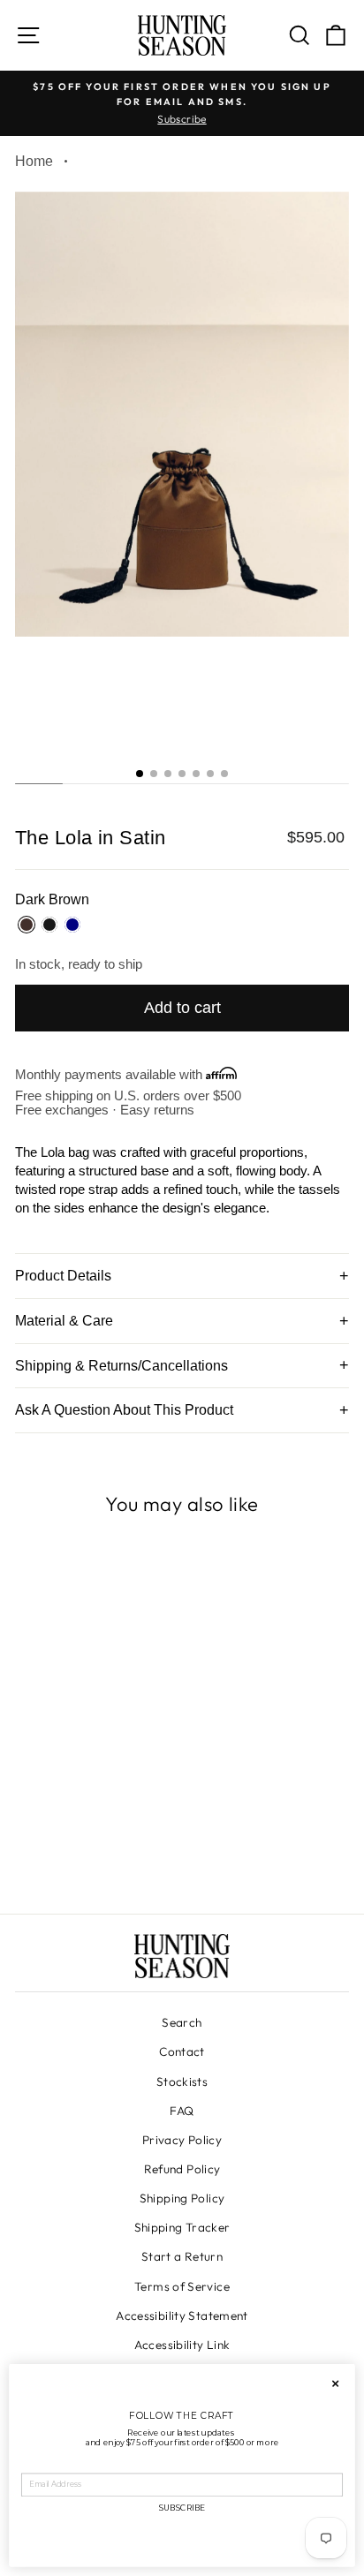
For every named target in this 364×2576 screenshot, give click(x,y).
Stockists (182, 2081)
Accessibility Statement (182, 2315)
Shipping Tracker (182, 2227)
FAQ (182, 2111)
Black (49, 925)
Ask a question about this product (124, 1410)
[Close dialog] (335, 2384)
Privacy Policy (182, 2140)
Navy (72, 925)
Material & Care (64, 1321)
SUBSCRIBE (182, 2508)
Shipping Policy (182, 2198)
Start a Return (182, 2256)
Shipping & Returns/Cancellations (121, 1366)
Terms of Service (182, 2286)
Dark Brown (27, 925)
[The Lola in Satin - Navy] (115, 1851)
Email (33, 2466)
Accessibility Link (182, 2345)
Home (34, 161)
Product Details (63, 1276)
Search (182, 2022)
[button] (140, 774)
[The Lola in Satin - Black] (95, 1851)
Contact (182, 2051)
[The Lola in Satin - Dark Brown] (75, 1851)
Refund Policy (182, 2169)
